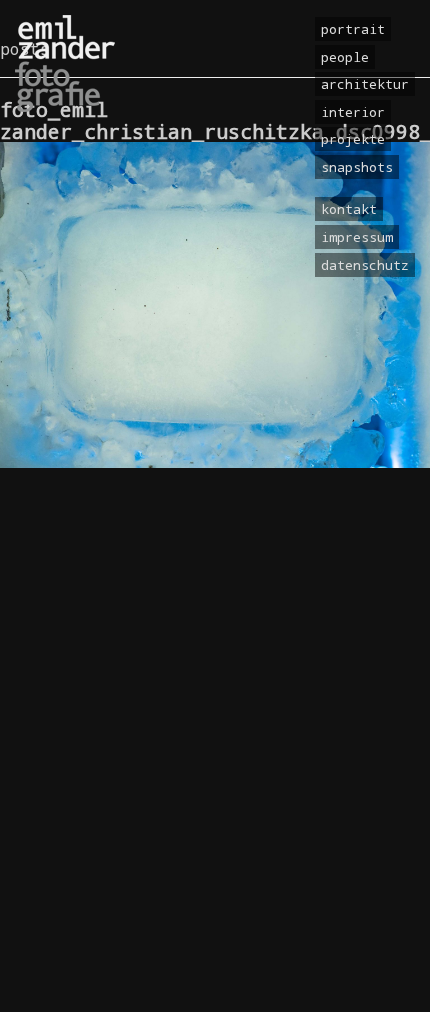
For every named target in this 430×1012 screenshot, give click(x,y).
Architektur (365, 84)
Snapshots (357, 167)
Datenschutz (365, 265)
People (345, 57)
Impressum (357, 237)
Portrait (353, 29)
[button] (36, 976)
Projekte (353, 139)
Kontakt (349, 209)
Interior (353, 112)
